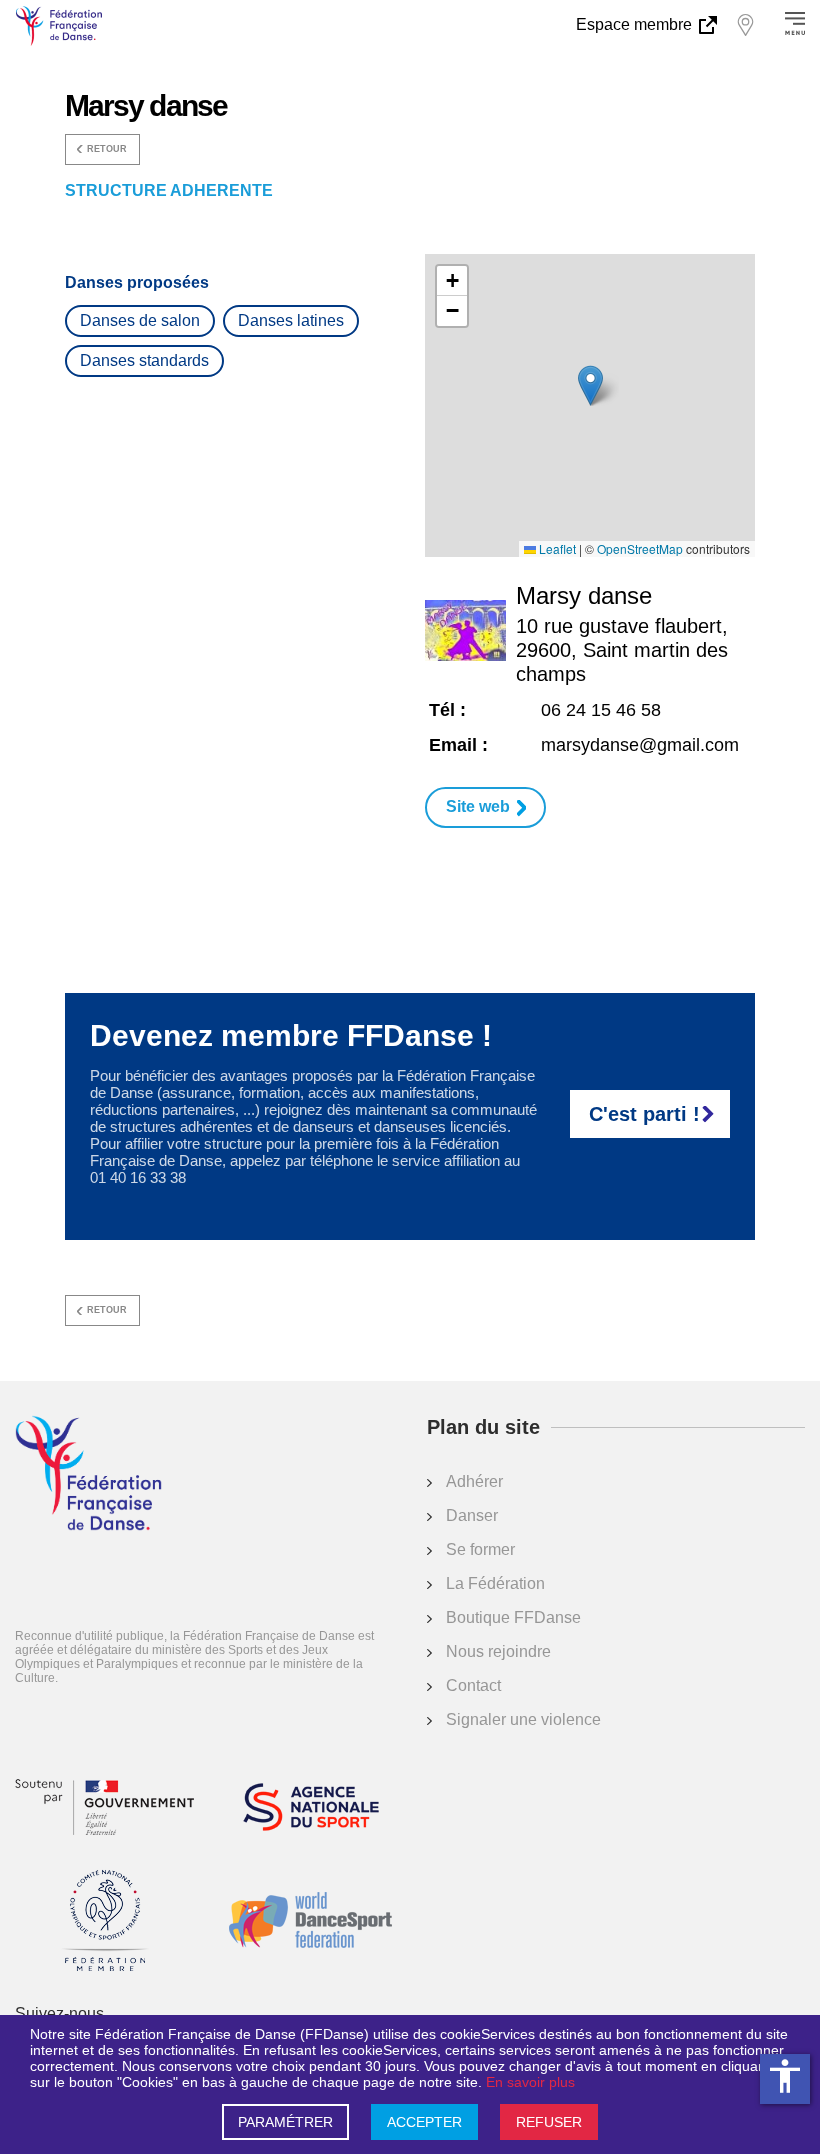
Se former (480, 1549)
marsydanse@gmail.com (640, 745)
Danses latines (291, 320)
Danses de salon (140, 320)
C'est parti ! (644, 1114)
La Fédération (495, 1583)
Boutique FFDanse (513, 1617)
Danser (472, 1515)
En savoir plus (530, 2082)
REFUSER (549, 2122)
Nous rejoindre (498, 1651)
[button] (590, 385)
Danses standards (144, 360)
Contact (473, 1685)
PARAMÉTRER (285, 2122)
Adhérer (474, 1481)
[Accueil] (88, 1475)
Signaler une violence (523, 1719)
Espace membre (636, 24)
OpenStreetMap (640, 549)
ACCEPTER (424, 2122)
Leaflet (556, 549)
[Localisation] (745, 25)
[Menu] (795, 25)
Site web (478, 806)
